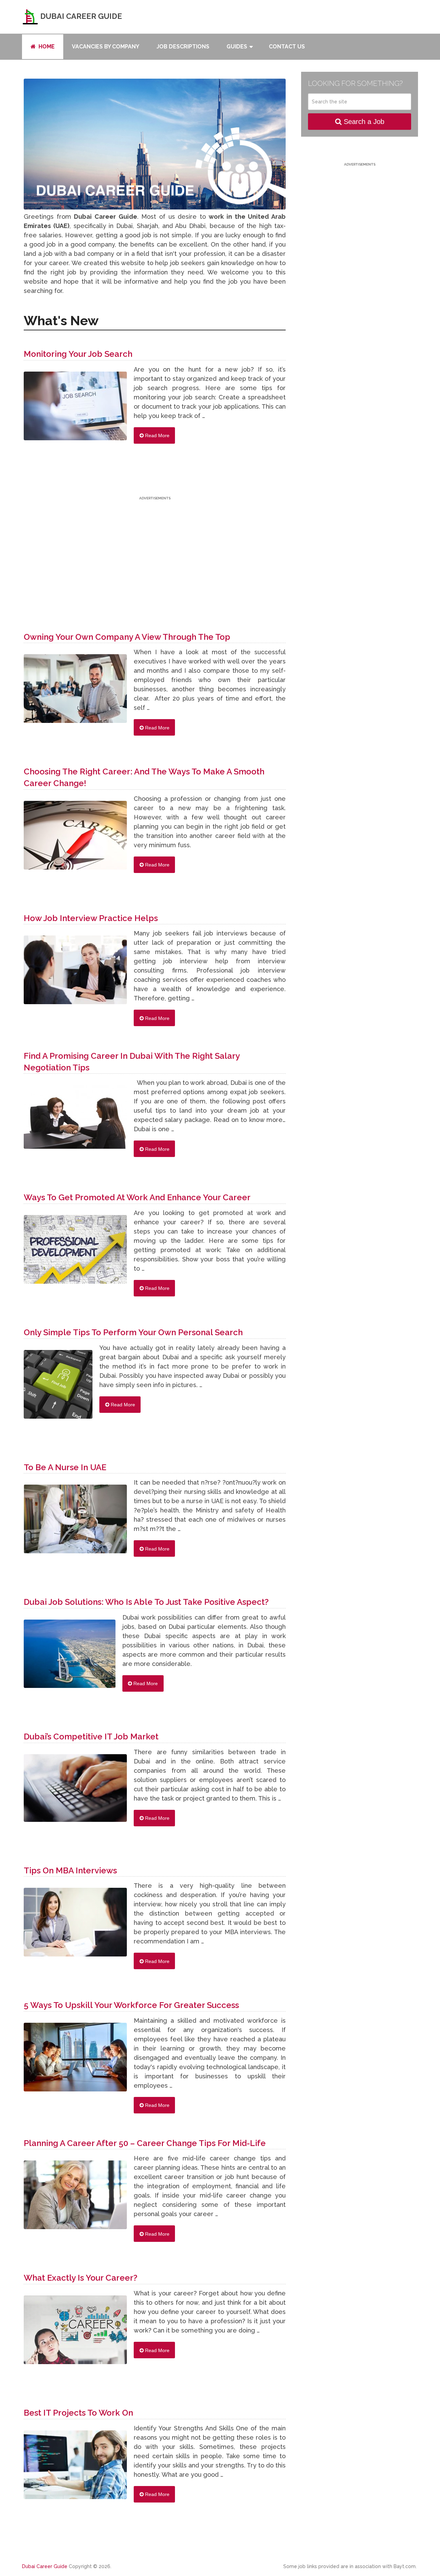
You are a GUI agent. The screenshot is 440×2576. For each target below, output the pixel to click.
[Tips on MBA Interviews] (75, 1926)
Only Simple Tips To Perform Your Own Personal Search (133, 1332)
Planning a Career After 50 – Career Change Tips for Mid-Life (145, 2143)
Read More (157, 435)
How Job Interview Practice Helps (91, 918)
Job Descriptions (183, 47)
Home (46, 47)
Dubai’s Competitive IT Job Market (91, 1737)
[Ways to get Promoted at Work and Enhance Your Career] (75, 1253)
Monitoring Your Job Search (78, 354)
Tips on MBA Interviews (70, 1870)
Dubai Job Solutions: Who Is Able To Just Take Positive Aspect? (146, 1602)
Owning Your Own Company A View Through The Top (127, 637)
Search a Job (363, 122)
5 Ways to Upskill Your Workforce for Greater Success (131, 2005)
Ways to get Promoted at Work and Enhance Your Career (137, 1197)
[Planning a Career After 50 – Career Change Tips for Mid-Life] (75, 2198)
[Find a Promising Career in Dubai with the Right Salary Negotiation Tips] (75, 1120)
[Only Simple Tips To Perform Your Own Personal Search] (58, 1388)
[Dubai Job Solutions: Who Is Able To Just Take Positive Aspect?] (70, 1657)
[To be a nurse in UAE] (75, 1522)
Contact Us (287, 47)
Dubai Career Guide (80, 16)
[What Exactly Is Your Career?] (75, 2333)
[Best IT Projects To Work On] (75, 2468)
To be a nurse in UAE (65, 1467)
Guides (237, 47)
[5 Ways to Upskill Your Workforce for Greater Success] (75, 2061)
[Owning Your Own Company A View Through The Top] (75, 692)
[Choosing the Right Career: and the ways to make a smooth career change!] (75, 839)
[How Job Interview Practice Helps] (75, 973)
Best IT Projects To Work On (78, 2413)
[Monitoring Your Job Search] (75, 409)
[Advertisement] (155, 550)
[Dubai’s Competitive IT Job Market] (75, 1791)
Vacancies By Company (106, 47)
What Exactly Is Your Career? (81, 2278)
